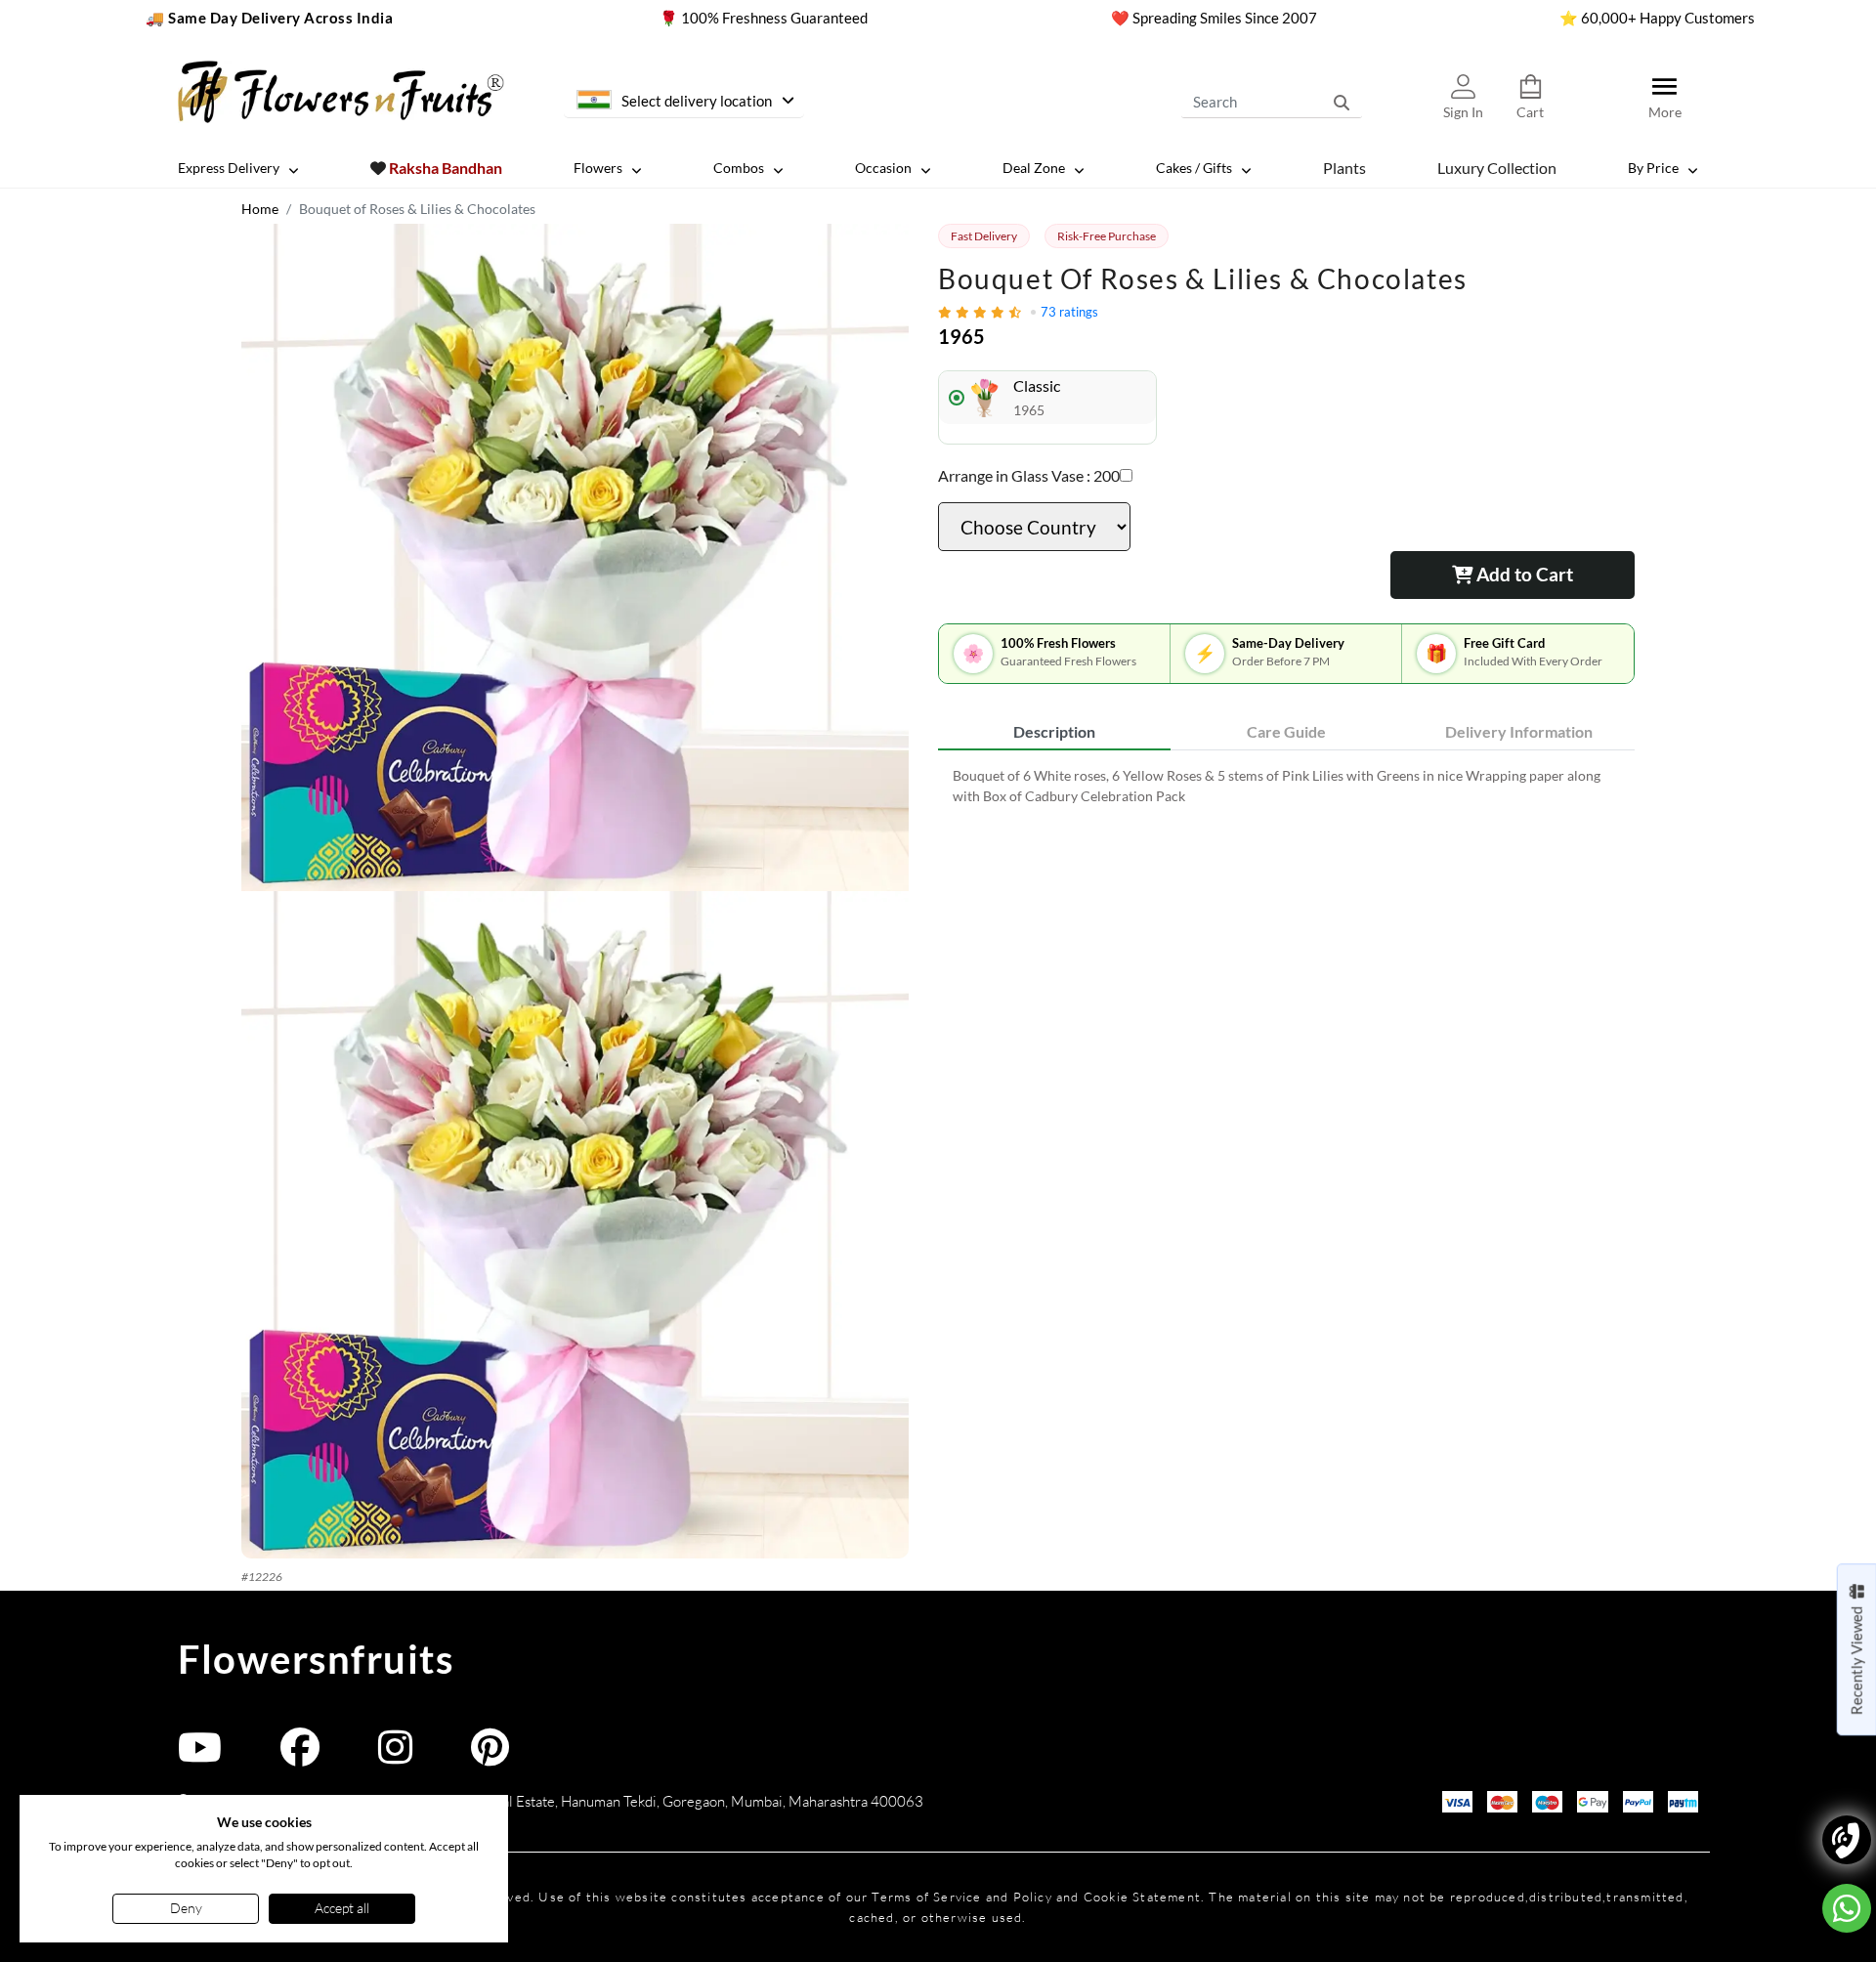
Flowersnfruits (316, 1659)
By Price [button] (1653, 168)
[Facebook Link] (300, 1756)
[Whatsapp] (1847, 1908)
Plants (1344, 167)
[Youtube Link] (200, 1756)
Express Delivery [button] (229, 168)
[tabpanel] (1286, 786)
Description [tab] (1054, 731)
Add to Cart (1523, 574)
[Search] (1342, 102)
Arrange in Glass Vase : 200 (1029, 475)
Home (260, 209)
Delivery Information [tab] (1519, 731)
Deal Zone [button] (1034, 168)
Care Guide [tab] (1286, 731)
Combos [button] (739, 168)
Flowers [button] (598, 168)
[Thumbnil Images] (575, 557)
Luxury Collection (1497, 167)
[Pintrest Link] (490, 1756)
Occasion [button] (883, 168)
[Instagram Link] (395, 1756)
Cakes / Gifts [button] (1194, 168)
